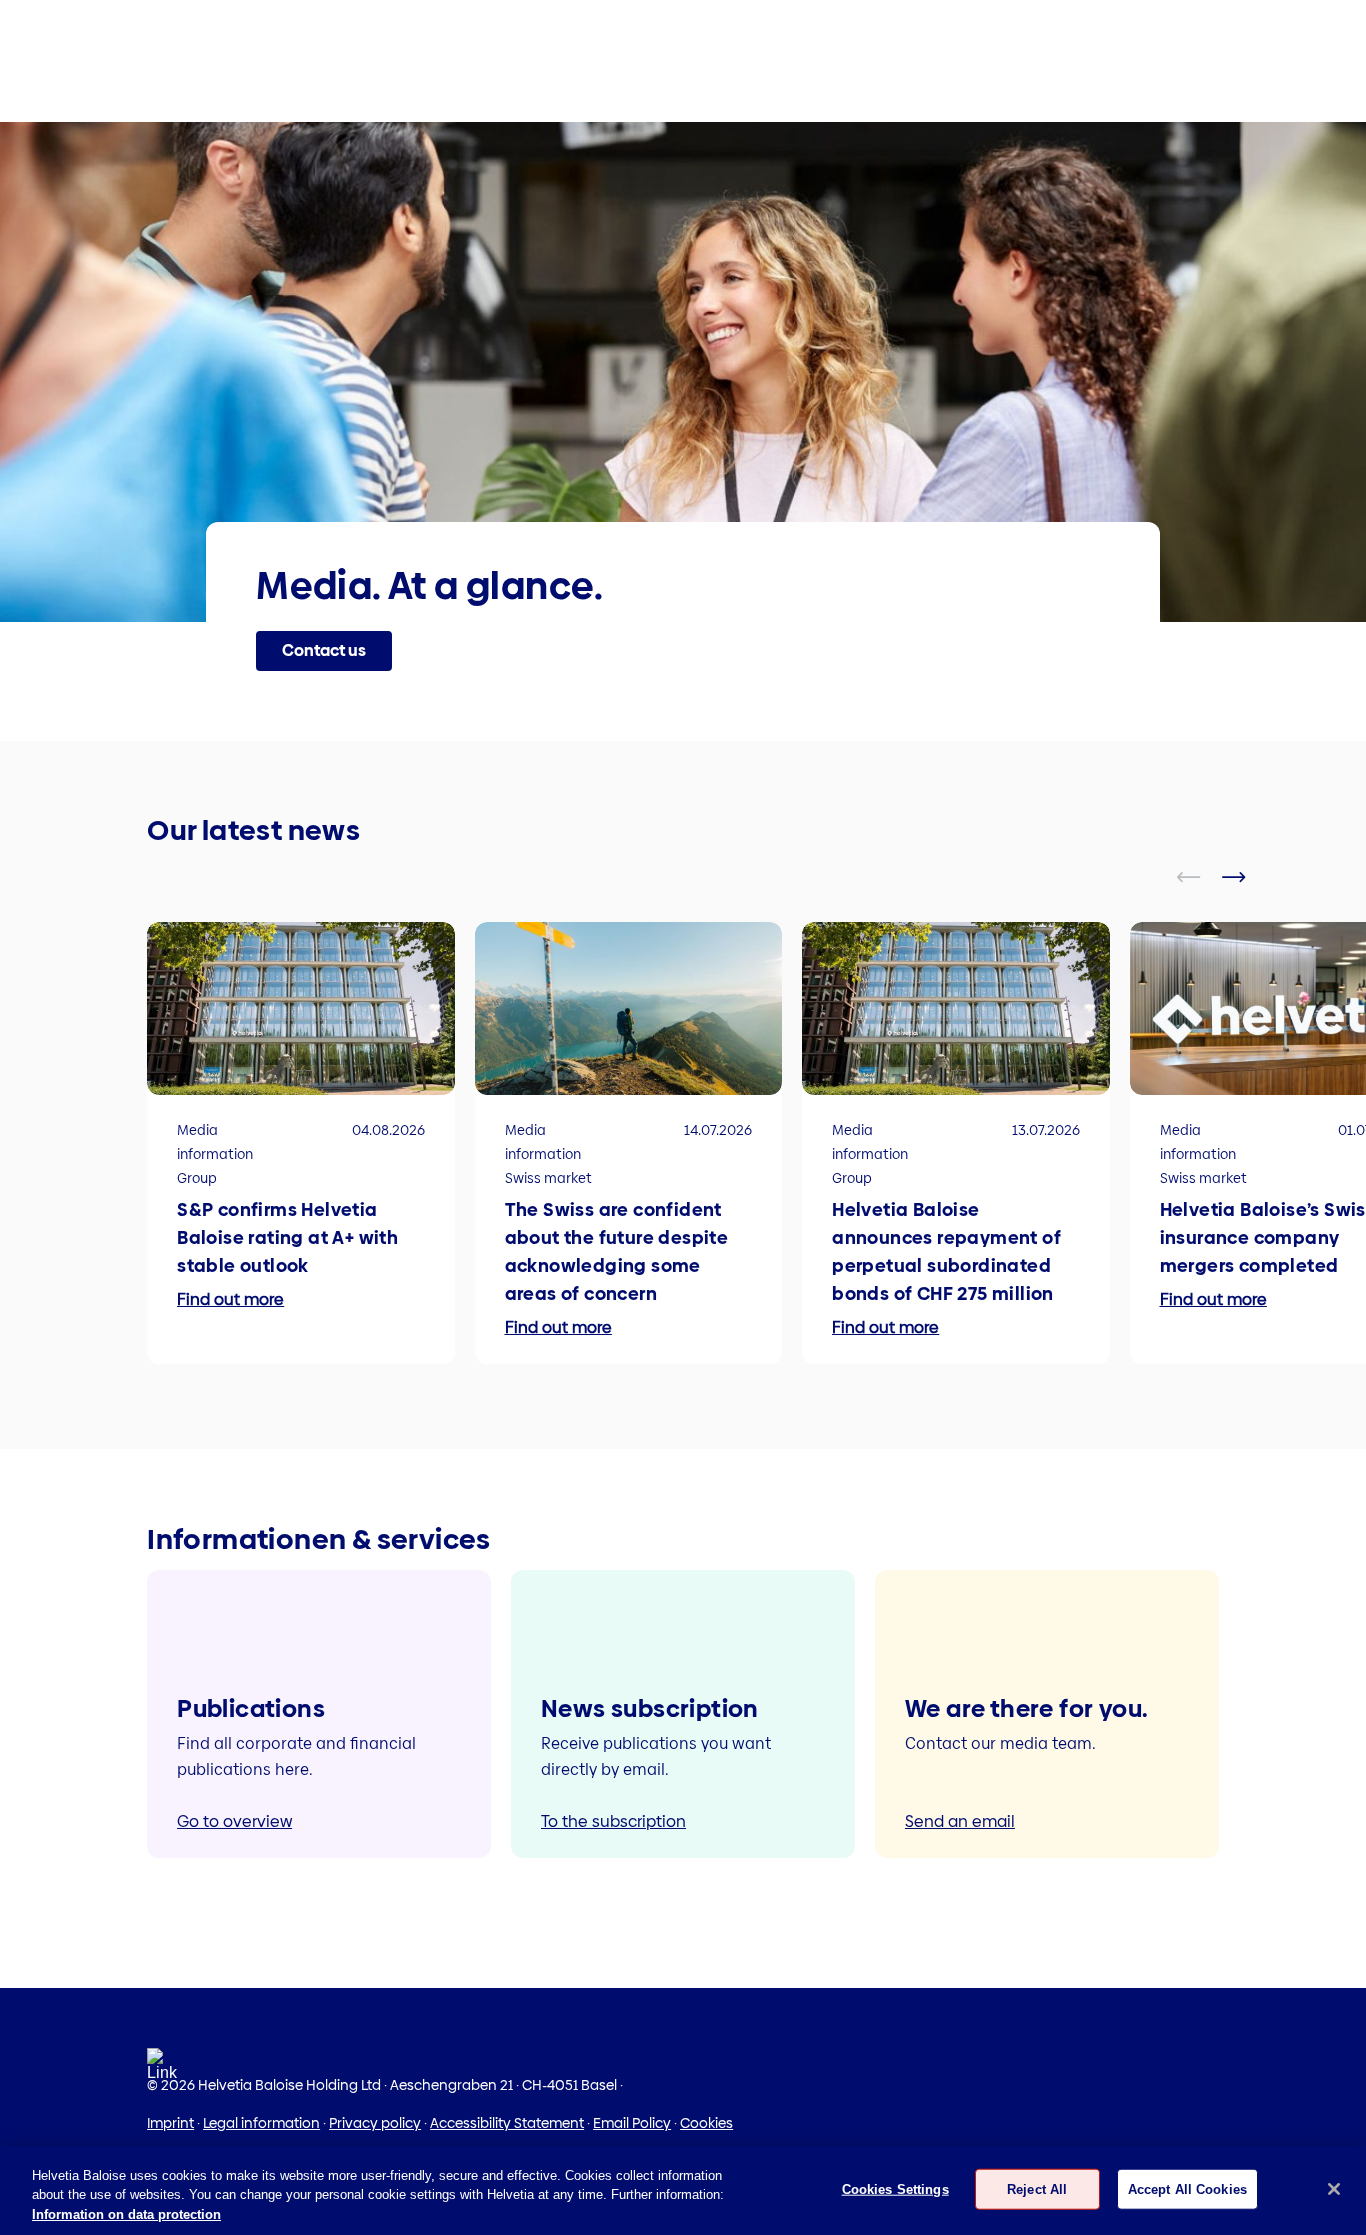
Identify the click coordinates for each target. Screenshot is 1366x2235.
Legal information (261, 2123)
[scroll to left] (1201, 877)
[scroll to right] (1246, 877)
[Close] (1334, 2189)
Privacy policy (375, 2123)
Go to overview (234, 1821)
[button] (324, 651)
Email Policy (632, 2123)
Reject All (1037, 2188)
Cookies (706, 2123)
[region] (683, 2190)
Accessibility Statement (507, 2123)
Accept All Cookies (1187, 2188)
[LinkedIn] (162, 2070)
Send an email (960, 1821)
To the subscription (613, 1821)
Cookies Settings (895, 2188)
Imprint (170, 2123)
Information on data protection (126, 2214)
